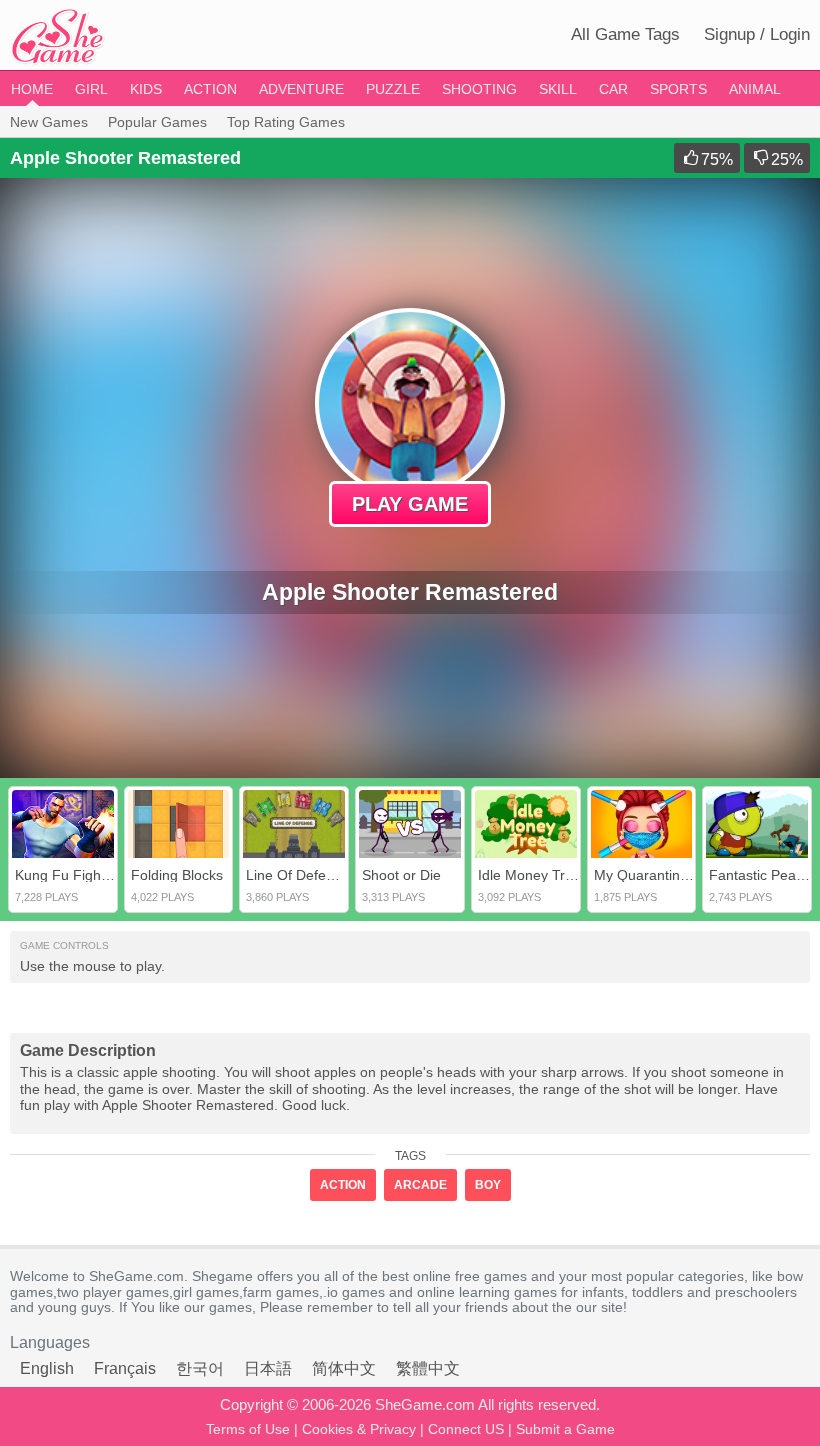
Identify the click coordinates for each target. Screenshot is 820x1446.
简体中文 (344, 1368)
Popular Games (157, 122)
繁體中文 (428, 1368)
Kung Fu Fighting (69, 875)
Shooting (479, 89)
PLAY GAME (410, 504)
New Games (49, 122)
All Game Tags (625, 34)
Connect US (466, 1429)
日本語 (268, 1368)
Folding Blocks (177, 875)
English (47, 1368)
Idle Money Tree (529, 875)
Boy (488, 1185)
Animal (755, 89)
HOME (32, 89)
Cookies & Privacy (359, 1429)
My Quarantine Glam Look (677, 875)
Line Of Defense (297, 875)
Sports (678, 89)
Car (613, 89)
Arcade (420, 1185)
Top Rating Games (286, 122)
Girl (91, 89)
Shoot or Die (401, 875)
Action (210, 89)
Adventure (301, 89)
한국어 (200, 1368)
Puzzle (393, 89)
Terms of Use (248, 1429)
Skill (558, 89)
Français (125, 1368)
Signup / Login (757, 34)
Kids (146, 89)
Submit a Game (565, 1429)
